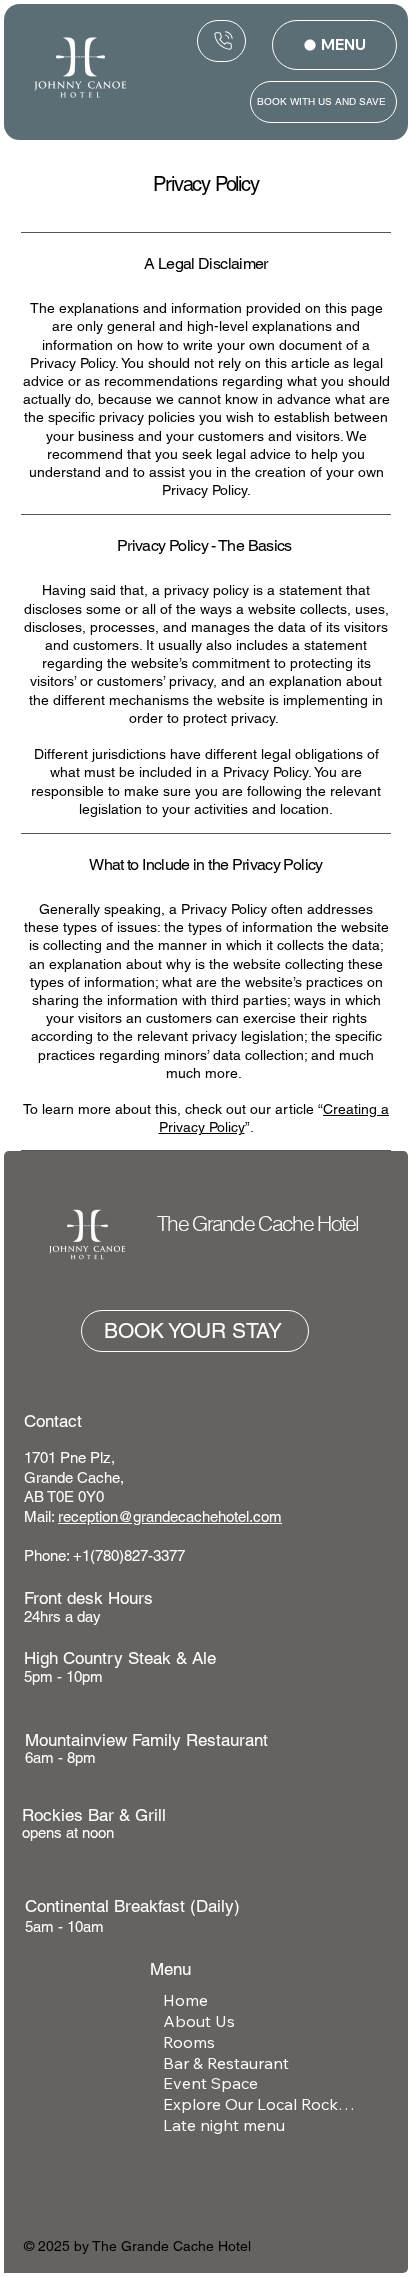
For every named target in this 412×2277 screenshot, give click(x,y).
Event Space (210, 2083)
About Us (199, 2021)
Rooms (189, 2042)
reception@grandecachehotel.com (170, 1516)
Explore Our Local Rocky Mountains (259, 2104)
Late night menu (224, 2125)
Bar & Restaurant (226, 2063)
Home (185, 2000)
